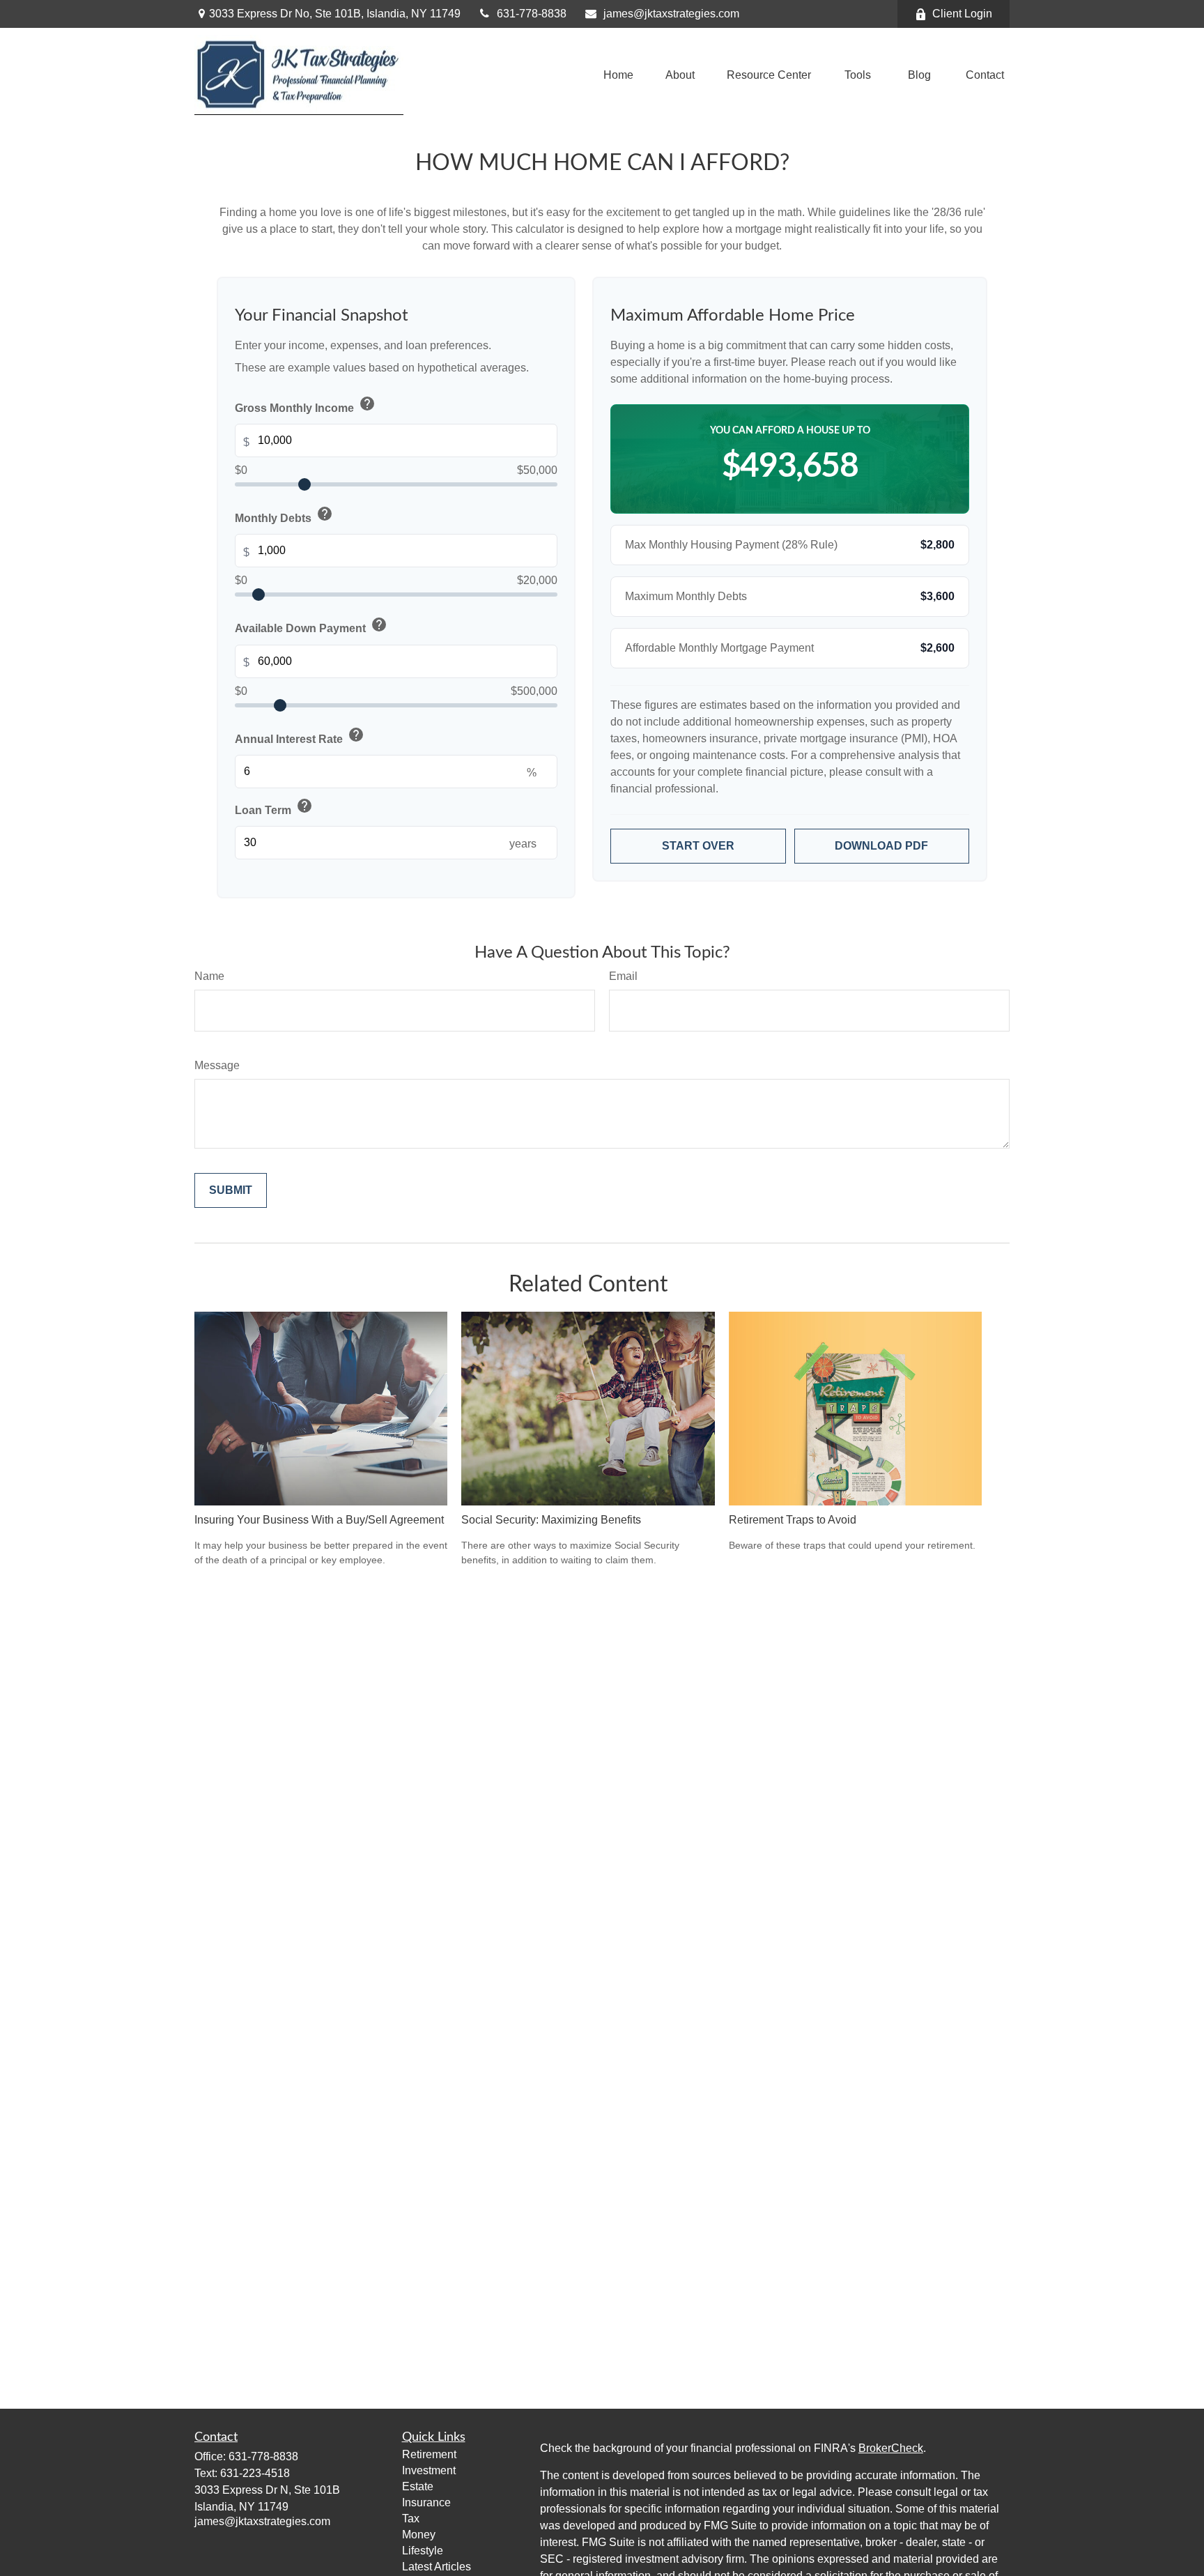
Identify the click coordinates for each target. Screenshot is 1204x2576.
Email (623, 976)
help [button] (367, 404)
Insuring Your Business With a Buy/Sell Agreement (319, 1520)
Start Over (698, 846)
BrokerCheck (891, 2448)
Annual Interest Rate (300, 736)
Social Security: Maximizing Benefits (551, 1520)
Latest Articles (437, 2567)
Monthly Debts (284, 515)
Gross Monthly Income (305, 405)
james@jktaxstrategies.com (671, 14)
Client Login (962, 14)
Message (217, 1065)
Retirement (429, 2454)
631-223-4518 (255, 2473)
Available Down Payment (311, 626)
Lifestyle (423, 2551)
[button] (618, 75)
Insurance (426, 2502)
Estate (418, 2486)
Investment (429, 2470)
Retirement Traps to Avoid (793, 1520)
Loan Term (274, 807)
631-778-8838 (532, 14)
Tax (411, 2518)
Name (209, 976)
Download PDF (881, 846)
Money (419, 2535)
